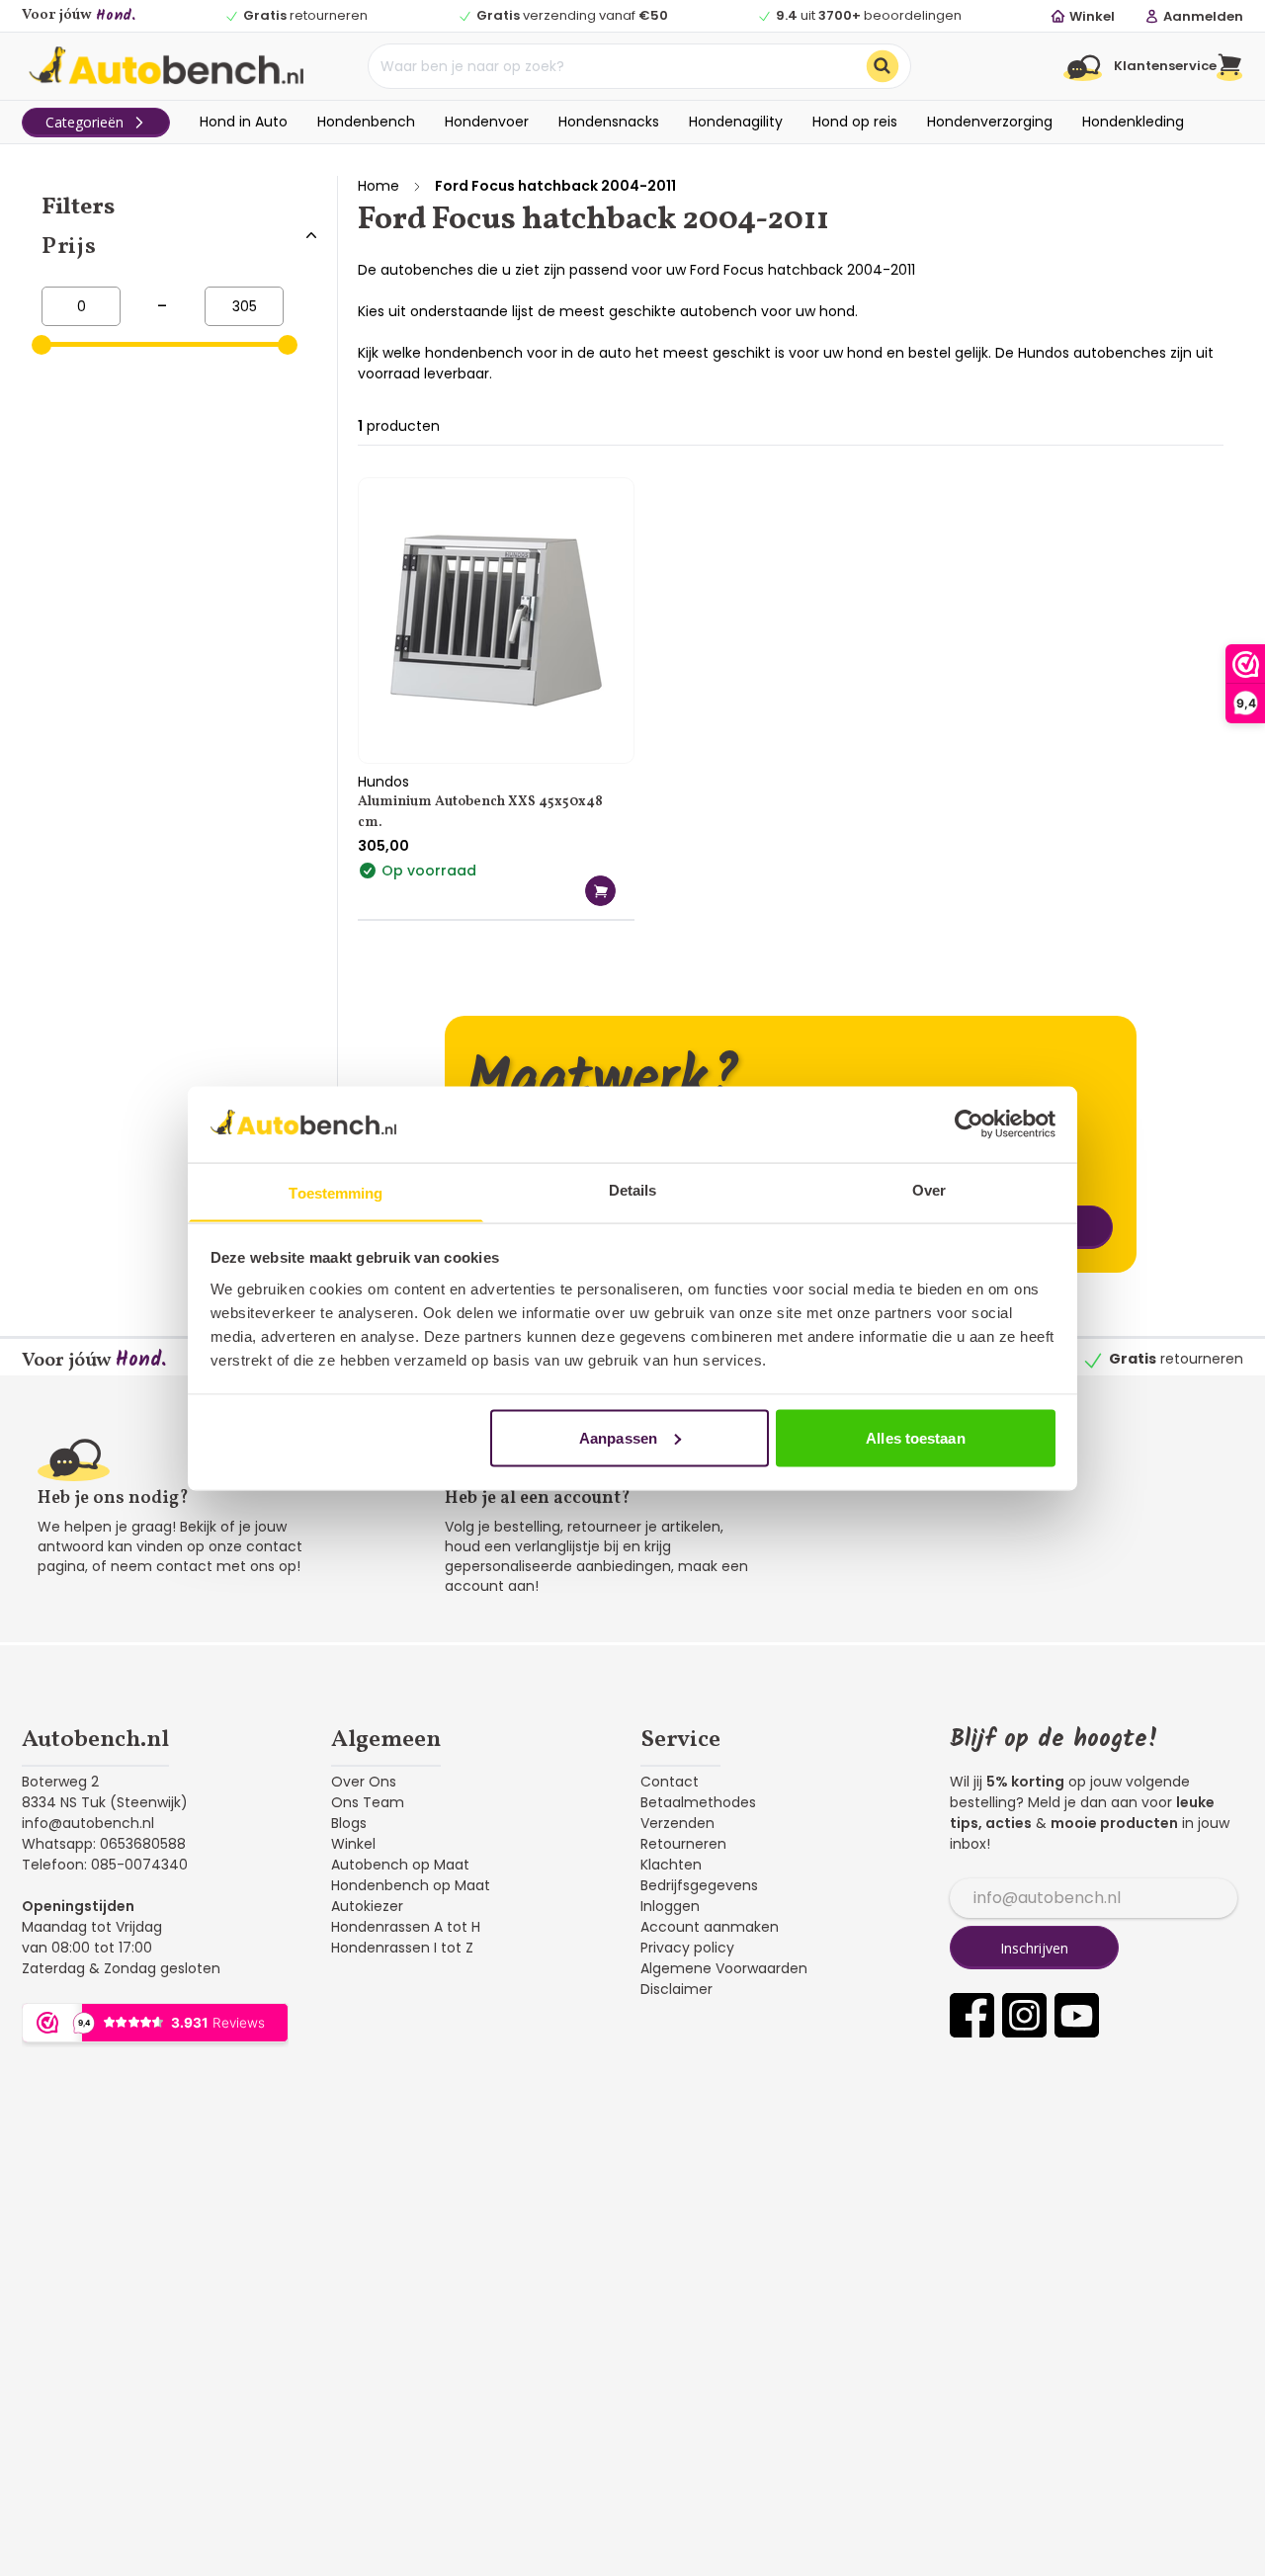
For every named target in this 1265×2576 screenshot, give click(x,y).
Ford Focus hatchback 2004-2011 (555, 186)
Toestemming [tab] (336, 1192)
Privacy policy (687, 1948)
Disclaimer (676, 1989)
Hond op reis (855, 122)
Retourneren (683, 1844)
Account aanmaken (710, 1927)
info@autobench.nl (88, 1823)
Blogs (349, 1823)
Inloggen (670, 1906)
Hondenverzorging (990, 122)
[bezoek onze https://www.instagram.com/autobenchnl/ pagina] (1024, 2015)
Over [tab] (929, 1189)
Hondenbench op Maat (411, 1885)
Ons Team (368, 1802)
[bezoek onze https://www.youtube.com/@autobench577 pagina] (1077, 2015)
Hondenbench (366, 122)
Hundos (383, 782)
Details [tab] (633, 1189)
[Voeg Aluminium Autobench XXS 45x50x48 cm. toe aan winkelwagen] (600, 891)
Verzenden (677, 1823)
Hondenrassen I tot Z (402, 1948)
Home (379, 186)
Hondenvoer (487, 122)
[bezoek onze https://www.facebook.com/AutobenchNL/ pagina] (972, 2015)
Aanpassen (618, 1437)
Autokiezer (367, 1906)
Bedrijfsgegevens (699, 1885)
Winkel (353, 1844)
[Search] (883, 66)
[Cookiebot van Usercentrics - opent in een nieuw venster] (969, 1123)
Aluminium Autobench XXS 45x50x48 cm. (480, 812)
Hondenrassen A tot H (406, 1927)
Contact (670, 1782)
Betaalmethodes (698, 1802)
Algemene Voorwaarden (724, 1968)
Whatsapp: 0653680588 (104, 1844)
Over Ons (364, 1782)
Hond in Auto (244, 122)
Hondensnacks (609, 122)
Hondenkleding (1133, 122)
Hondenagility (736, 122)
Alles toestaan (915, 1437)
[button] (1230, 66)
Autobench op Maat (400, 1865)
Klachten (671, 1865)
